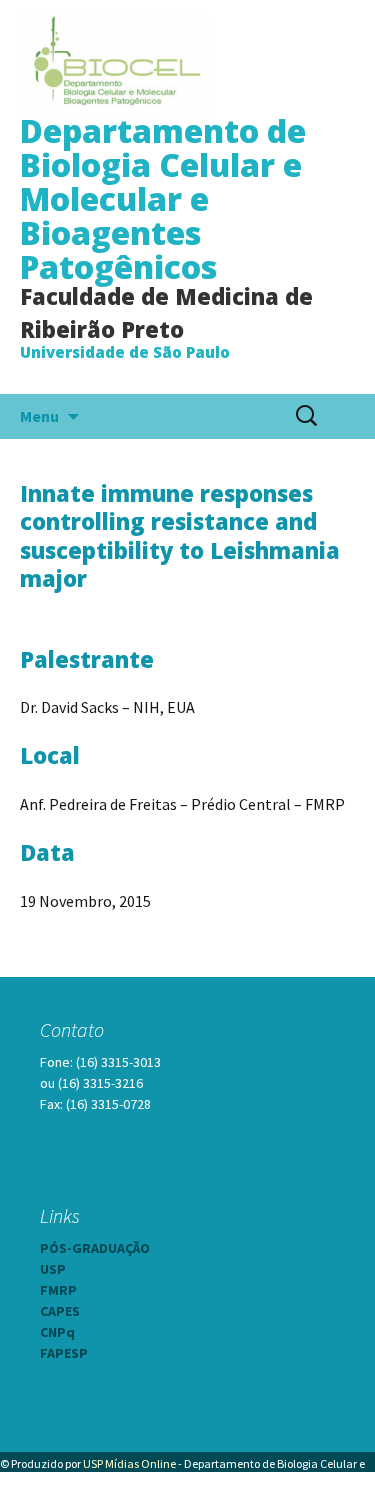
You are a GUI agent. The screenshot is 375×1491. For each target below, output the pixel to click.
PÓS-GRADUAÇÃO (95, 1248)
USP (53, 1269)
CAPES (60, 1311)
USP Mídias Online (129, 1463)
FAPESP (64, 1353)
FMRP (58, 1290)
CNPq (57, 1332)
